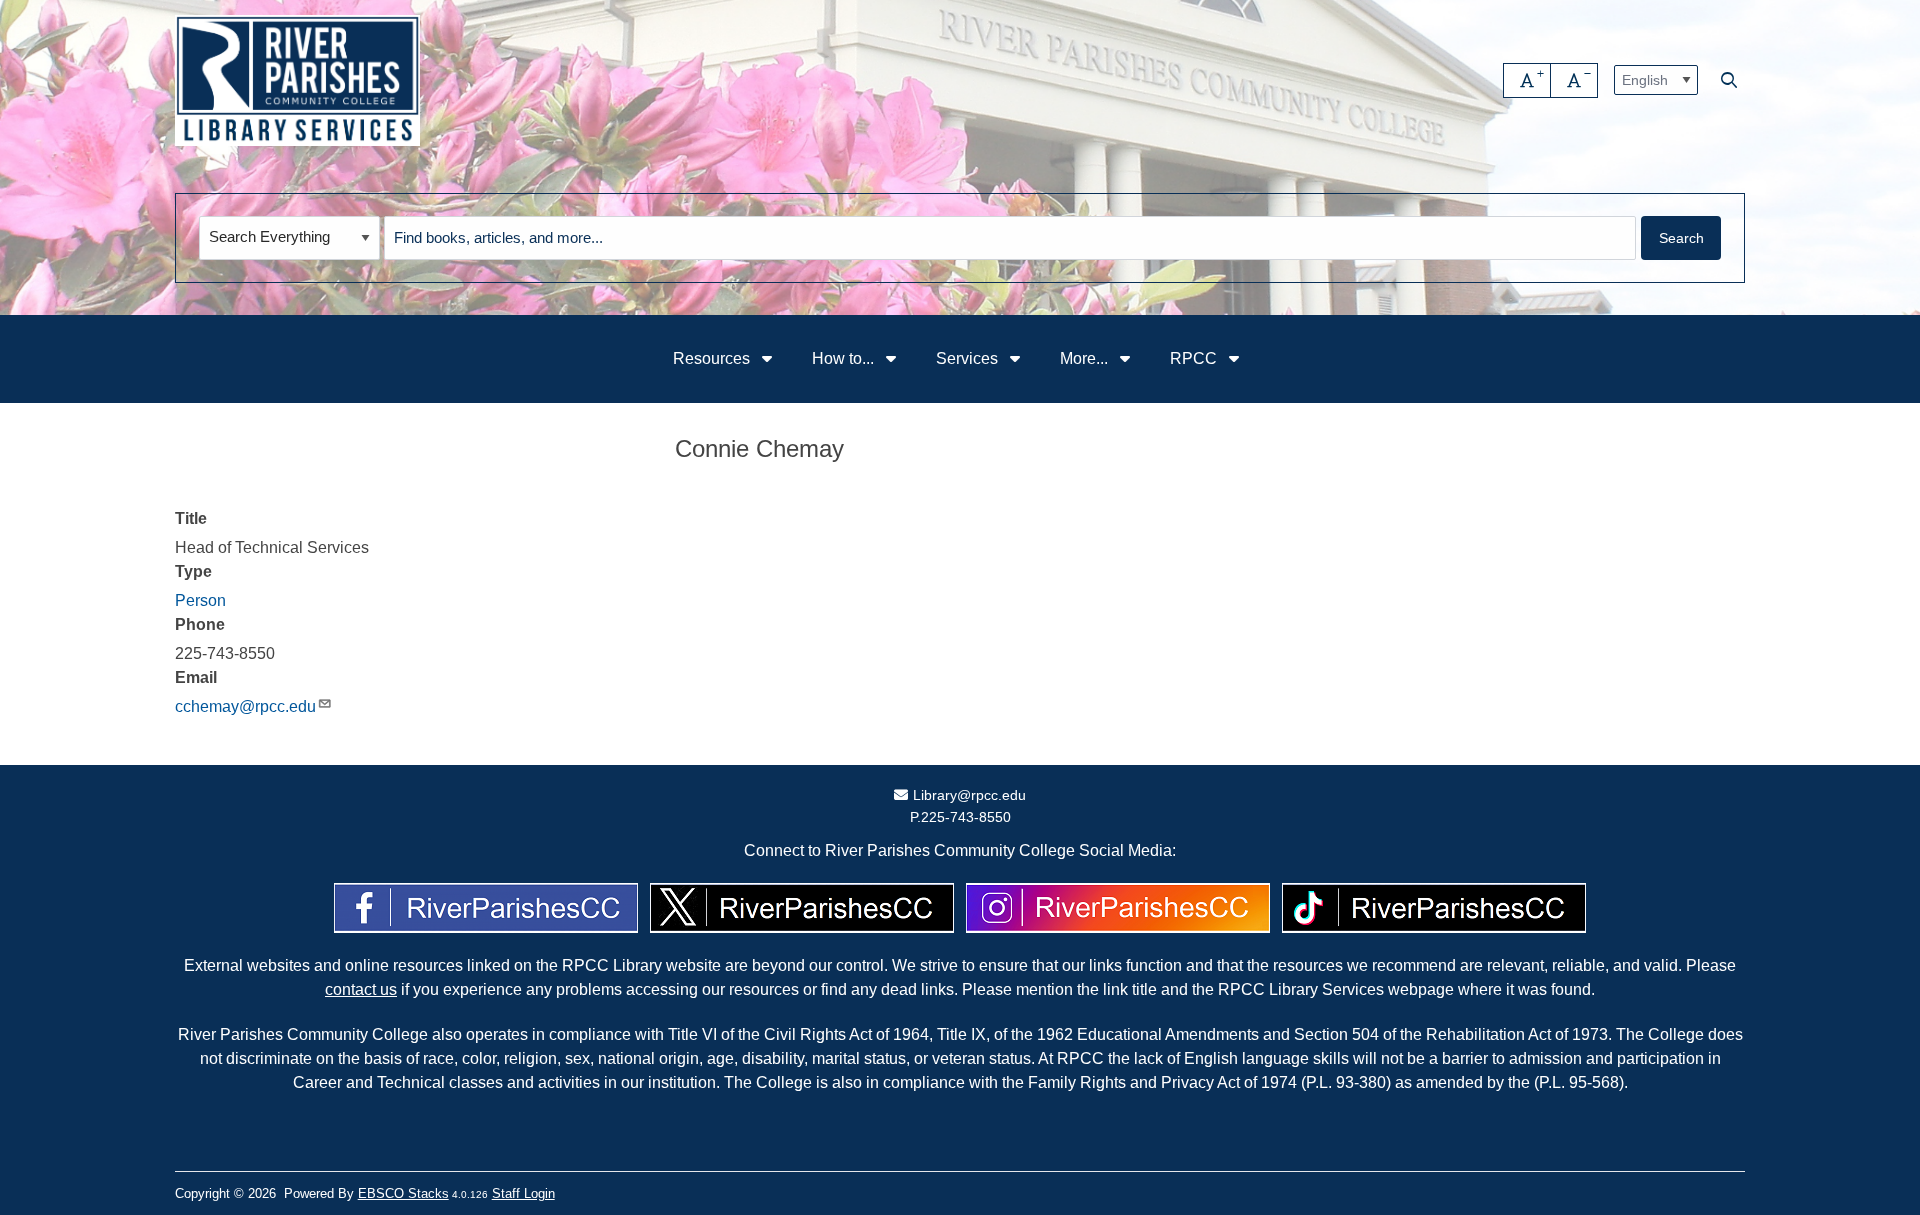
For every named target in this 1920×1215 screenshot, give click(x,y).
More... (1086, 358)
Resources (713, 358)
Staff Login (523, 1193)
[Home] (297, 80)
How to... (845, 358)
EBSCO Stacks (403, 1193)
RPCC (1195, 358)
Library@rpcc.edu (969, 795)
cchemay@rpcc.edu (245, 706)
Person (200, 600)
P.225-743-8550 (960, 817)
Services (969, 358)
